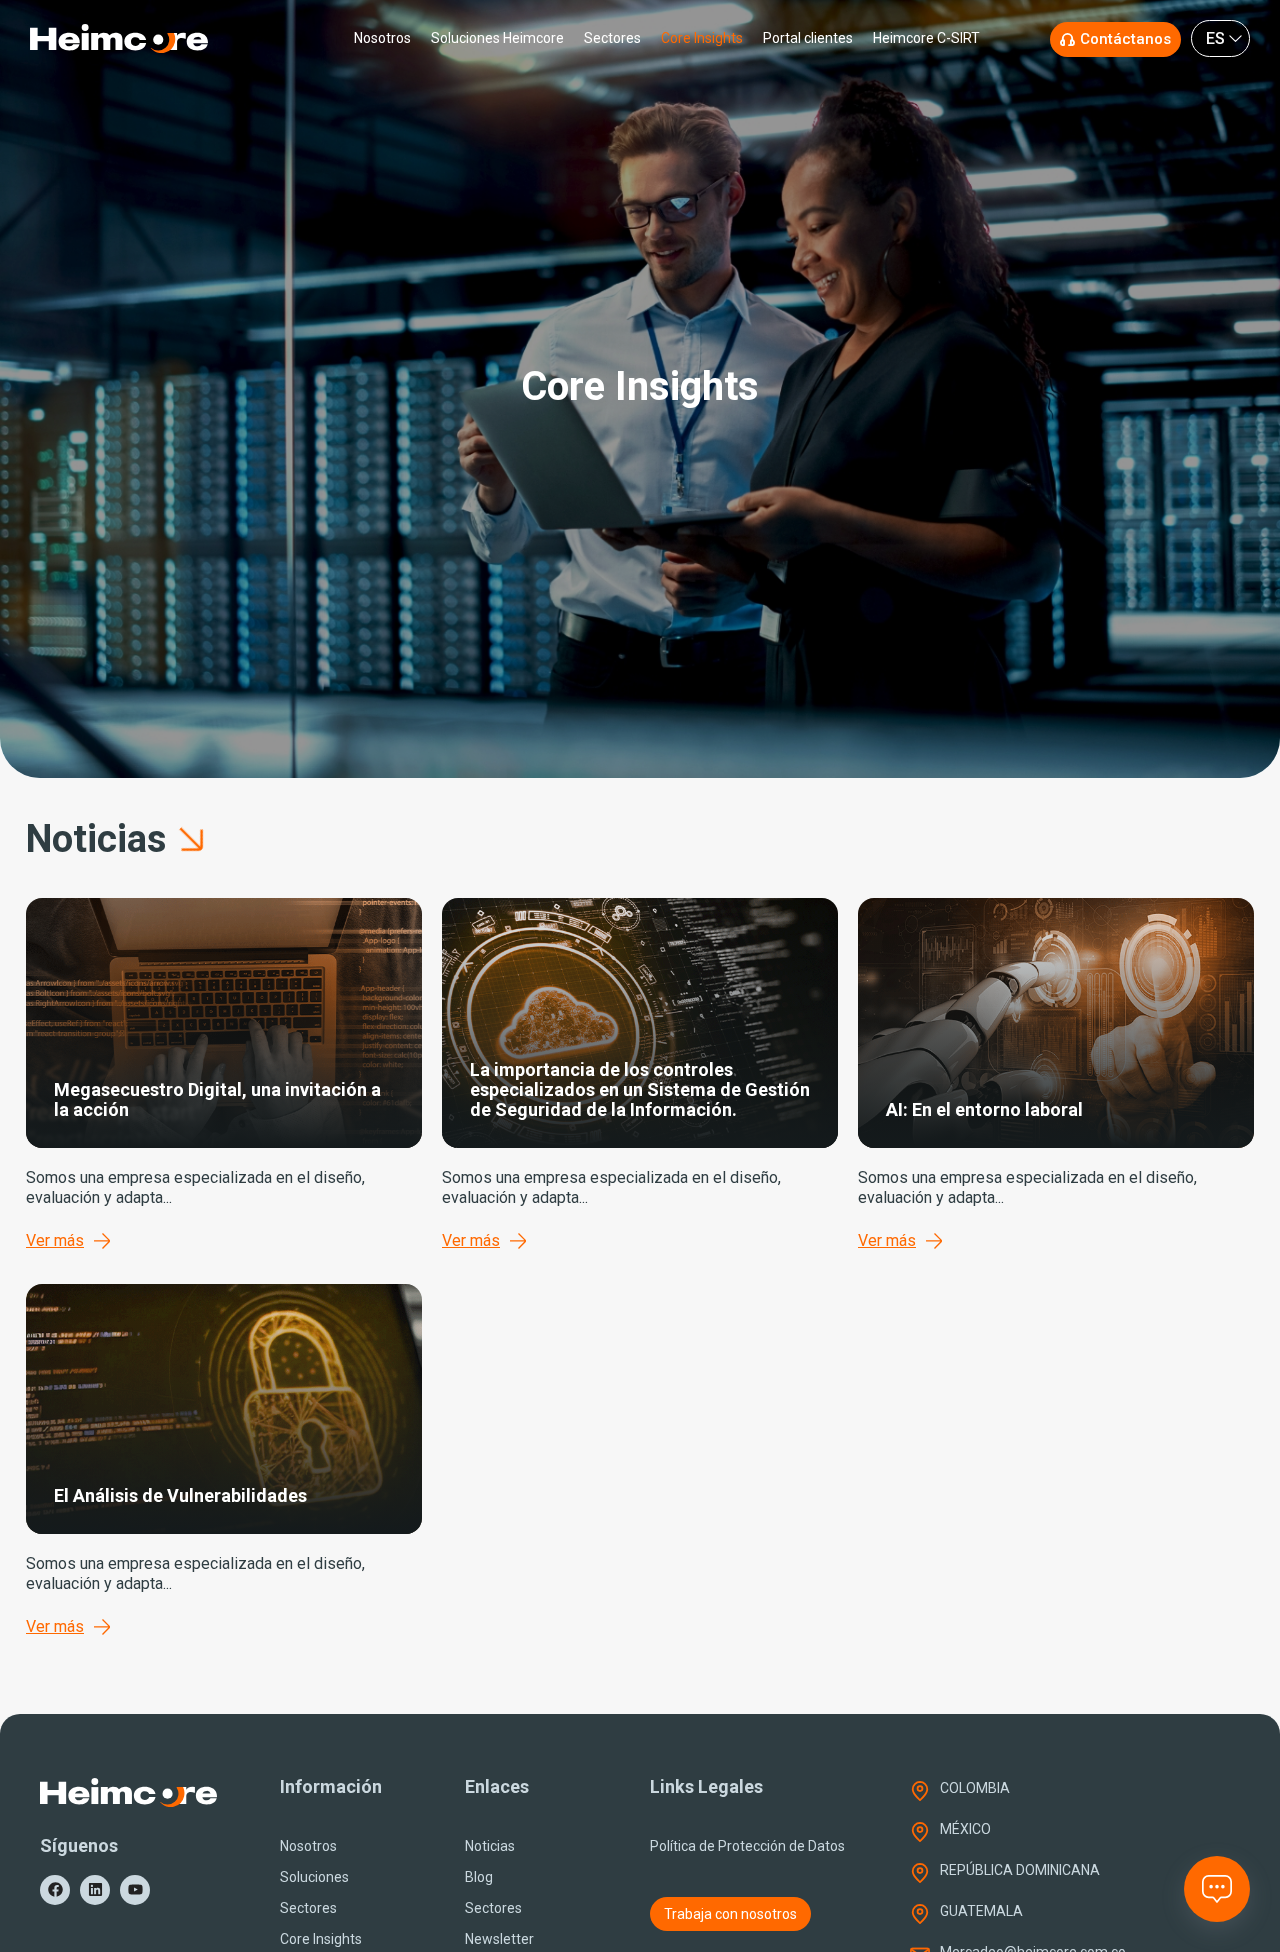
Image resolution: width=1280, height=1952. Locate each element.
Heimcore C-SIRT (926, 38)
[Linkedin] (95, 1890)
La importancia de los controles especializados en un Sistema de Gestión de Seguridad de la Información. (640, 1089)
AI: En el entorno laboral (984, 1109)
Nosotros (382, 38)
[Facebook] (55, 1890)
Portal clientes (808, 38)
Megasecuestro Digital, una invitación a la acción (217, 1099)
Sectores (612, 38)
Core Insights (702, 38)
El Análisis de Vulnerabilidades (180, 1495)
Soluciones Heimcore (497, 38)
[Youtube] (135, 1890)
